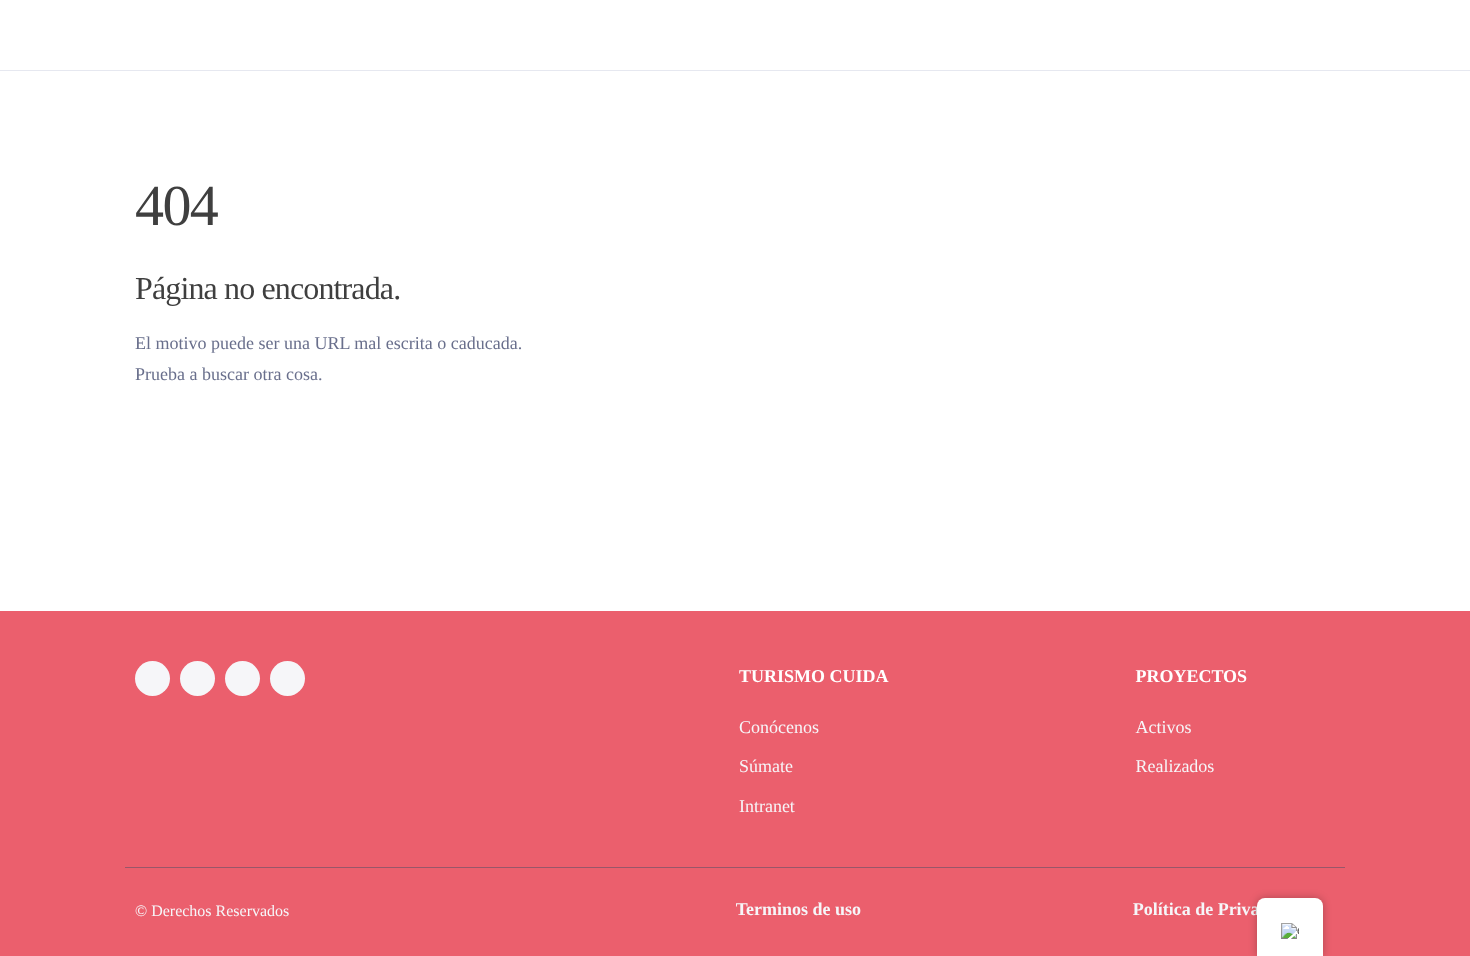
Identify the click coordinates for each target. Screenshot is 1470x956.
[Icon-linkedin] (242, 678)
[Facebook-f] (152, 678)
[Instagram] (197, 678)
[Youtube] (287, 678)
